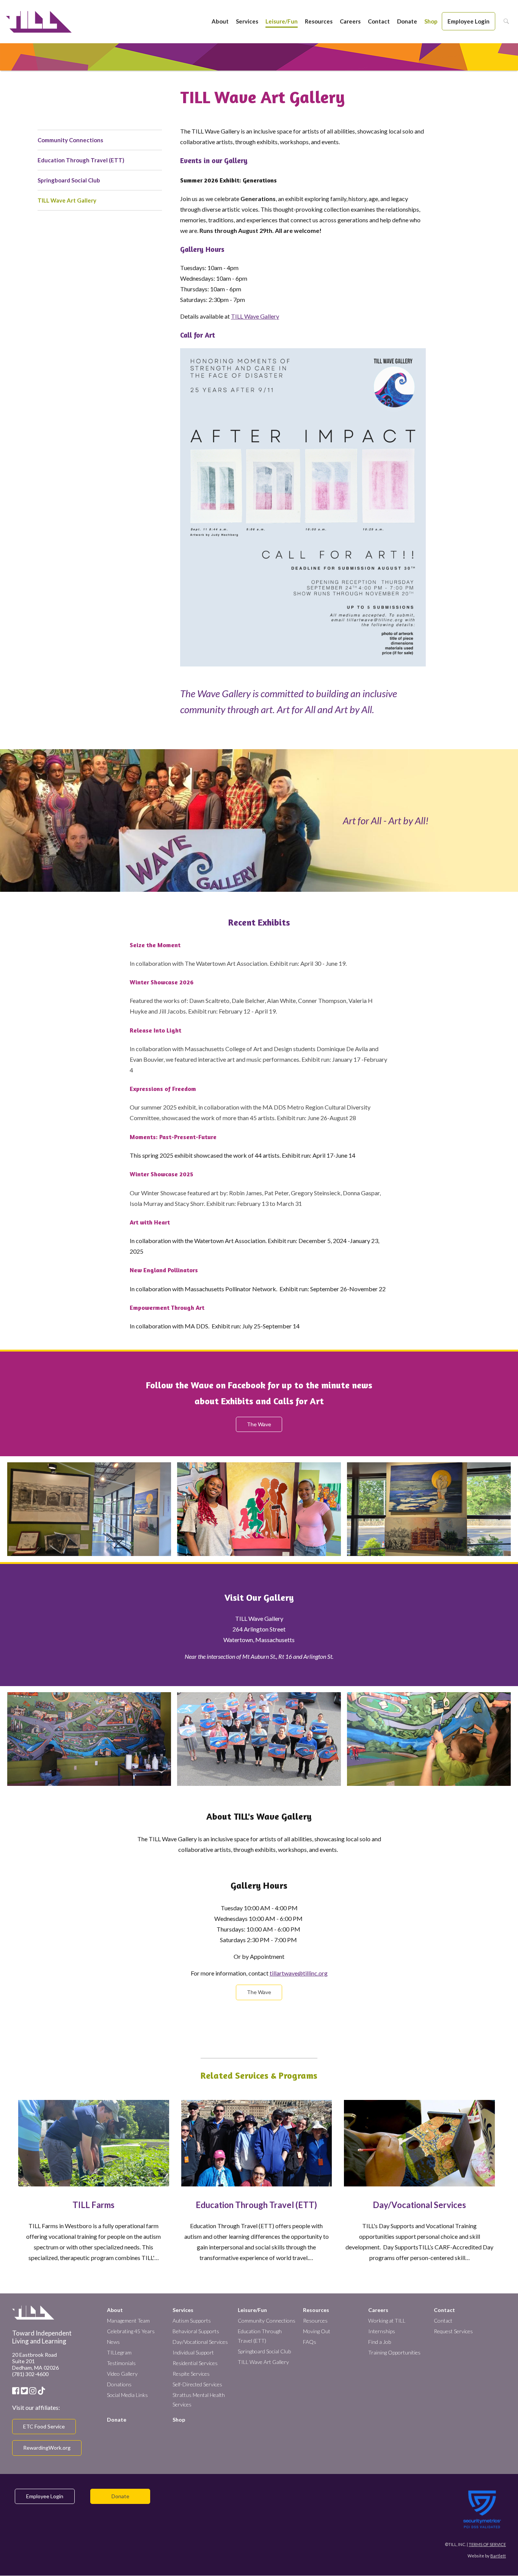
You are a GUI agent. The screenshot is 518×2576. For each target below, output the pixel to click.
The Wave (259, 1424)
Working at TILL (387, 2321)
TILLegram (119, 2352)
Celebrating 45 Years (131, 2331)
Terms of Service (487, 2544)
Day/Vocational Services (419, 2205)
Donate (407, 21)
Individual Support (193, 2352)
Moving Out (317, 2331)
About (220, 21)
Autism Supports (192, 2321)
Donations (119, 2384)
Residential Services (195, 2363)
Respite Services (191, 2374)
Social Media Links (127, 2395)
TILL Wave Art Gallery (67, 200)
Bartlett (498, 2556)
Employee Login (469, 21)
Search (504, 21)
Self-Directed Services (197, 2384)
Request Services (453, 2331)
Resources (319, 21)
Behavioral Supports (196, 2331)
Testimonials (121, 2363)
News (113, 2342)
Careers (350, 21)
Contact (379, 21)
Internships (382, 2331)
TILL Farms (93, 2205)
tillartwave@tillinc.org (299, 1973)
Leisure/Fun (282, 21)
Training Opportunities (394, 2352)
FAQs (310, 2342)
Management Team (128, 2321)
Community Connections (70, 140)
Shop (431, 21)
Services (247, 21)
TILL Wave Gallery (255, 316)
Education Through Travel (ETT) (81, 160)
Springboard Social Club (69, 180)
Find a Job (380, 2342)
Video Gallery (122, 2374)
